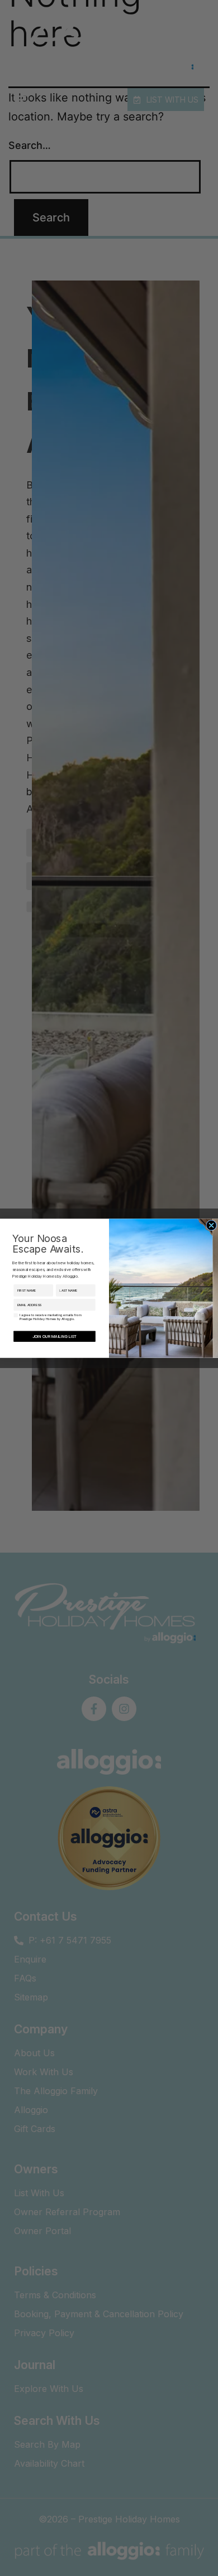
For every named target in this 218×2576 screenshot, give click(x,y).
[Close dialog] (211, 1225)
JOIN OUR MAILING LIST (54, 1336)
